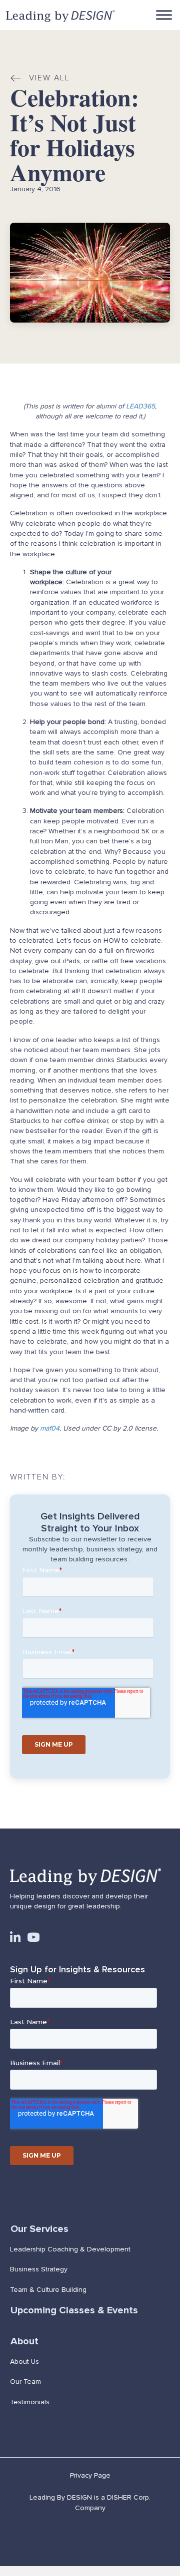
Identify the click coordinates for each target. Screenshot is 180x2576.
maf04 (50, 1428)
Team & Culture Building (48, 2290)
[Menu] (164, 15)
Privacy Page (90, 2475)
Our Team (25, 2382)
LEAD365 (140, 406)
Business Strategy (39, 2269)
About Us (24, 2362)
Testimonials (30, 2402)
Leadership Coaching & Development (70, 2249)
